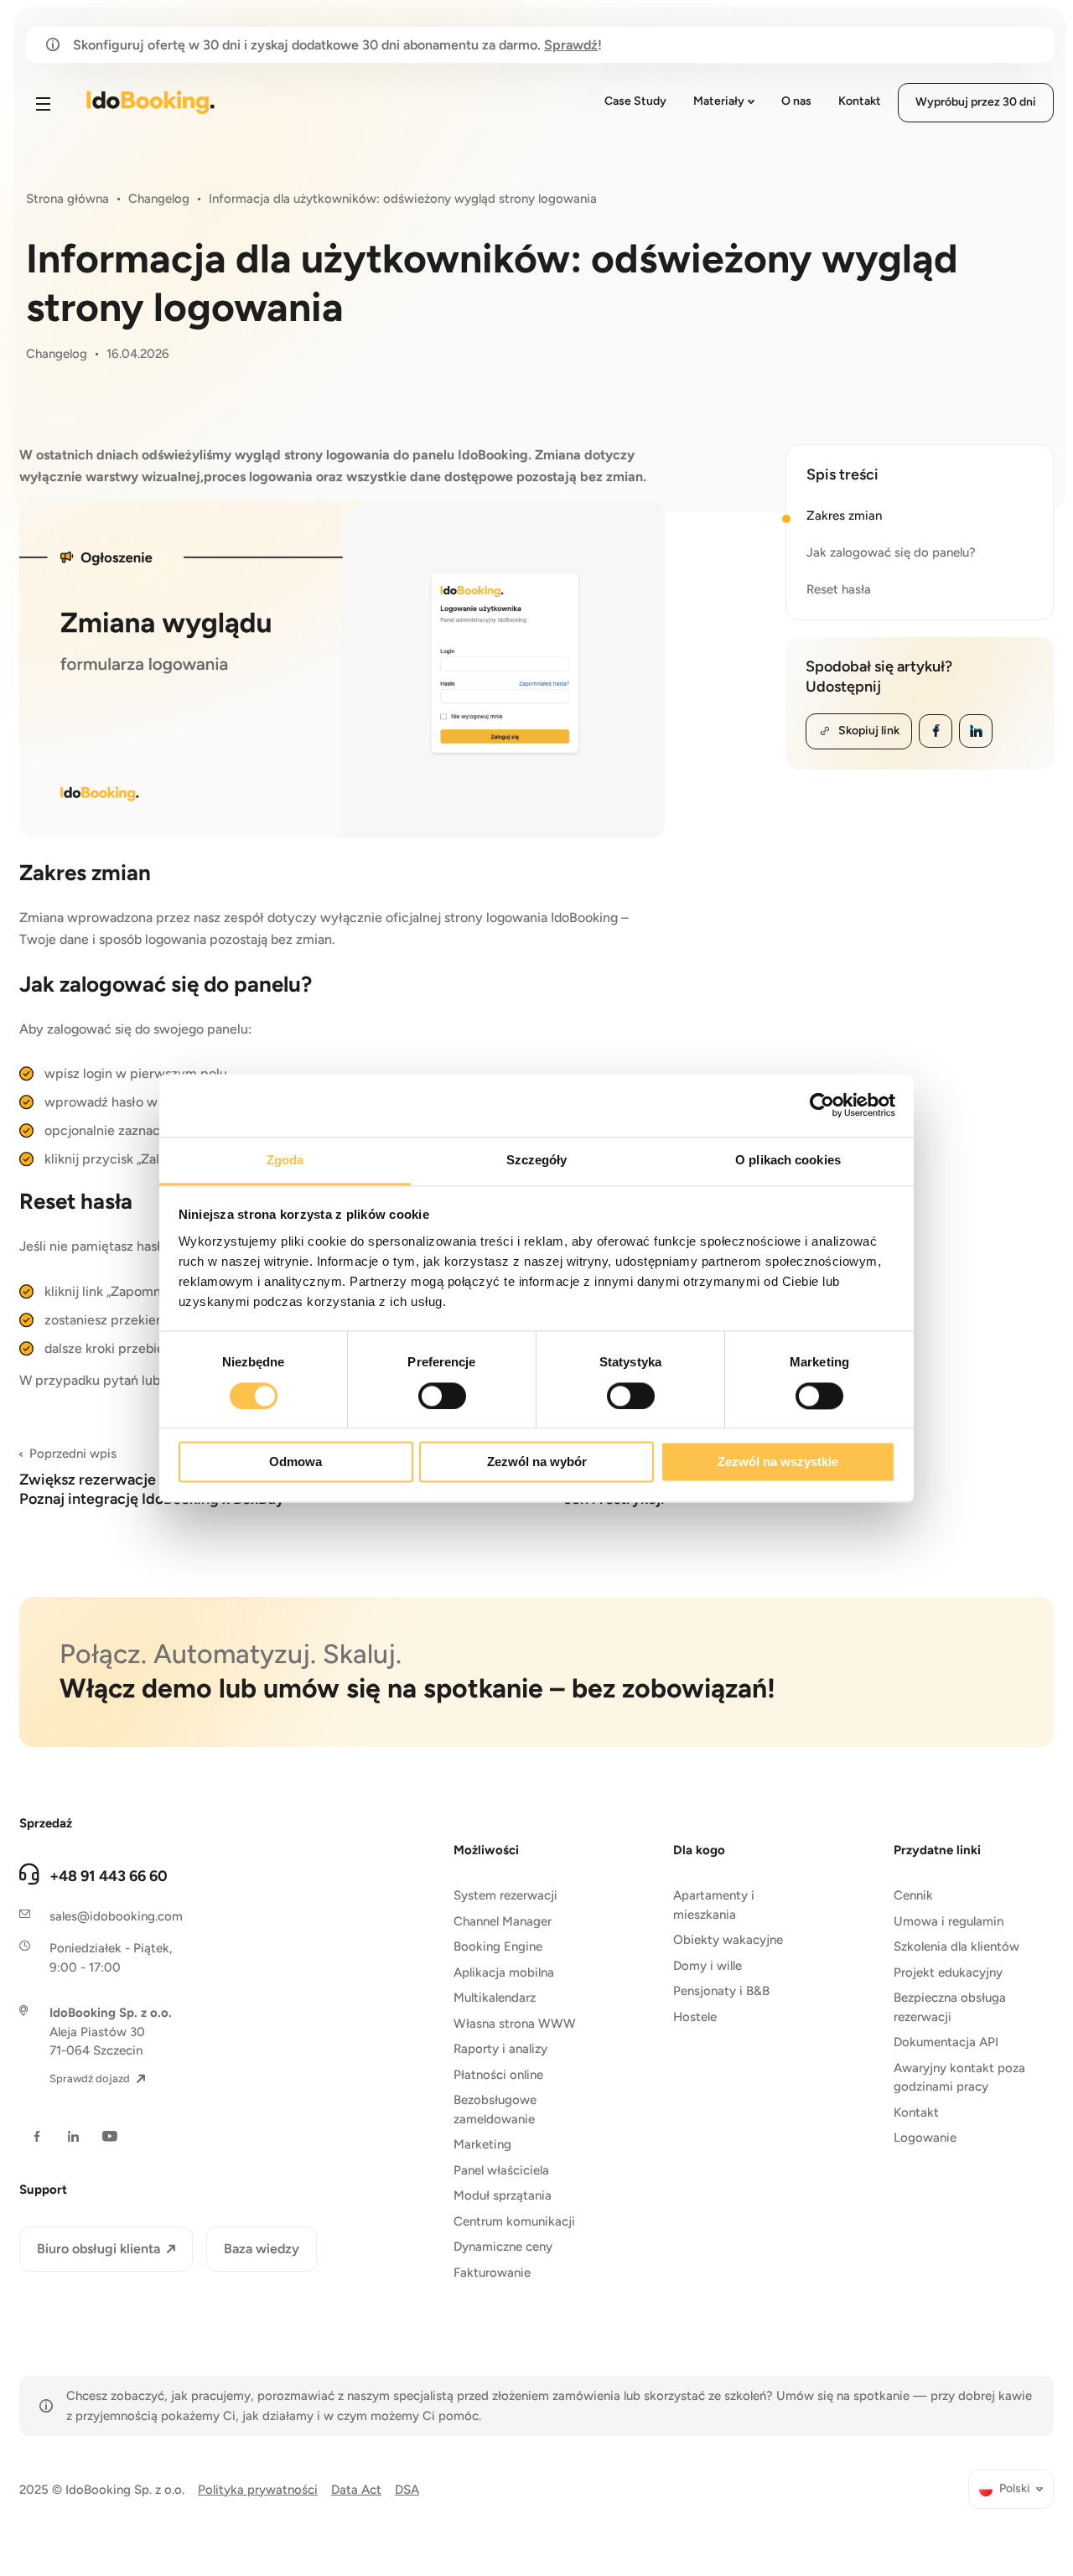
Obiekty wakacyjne (728, 1940)
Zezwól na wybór (537, 1462)
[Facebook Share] (936, 731)
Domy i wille (708, 1966)
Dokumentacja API (946, 2042)
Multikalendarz (495, 1998)
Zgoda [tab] (285, 1160)
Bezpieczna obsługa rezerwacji (950, 2007)
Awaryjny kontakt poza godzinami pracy (959, 2078)
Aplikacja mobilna (504, 1972)
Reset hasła (839, 589)
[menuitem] (1011, 2489)
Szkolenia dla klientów (956, 1946)
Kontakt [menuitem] (860, 101)
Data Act (356, 2490)
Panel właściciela (501, 2170)
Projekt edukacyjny (948, 1972)
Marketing (482, 2144)
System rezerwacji (505, 1895)
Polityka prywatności (258, 2490)
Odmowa (295, 1462)
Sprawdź (571, 45)
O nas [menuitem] (796, 101)
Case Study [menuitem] (635, 101)
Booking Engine (498, 1946)
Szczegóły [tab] (537, 1160)
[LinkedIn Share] (976, 731)
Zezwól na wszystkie (778, 1462)
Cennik (913, 1895)
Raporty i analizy (500, 2049)
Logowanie (925, 2138)
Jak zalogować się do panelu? (891, 552)
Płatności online (498, 2075)
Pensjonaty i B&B (721, 1991)
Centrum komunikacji (514, 2221)
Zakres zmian (844, 516)
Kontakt (916, 2112)
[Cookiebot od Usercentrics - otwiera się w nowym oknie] (822, 1105)
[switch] (442, 1396)
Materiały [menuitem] (719, 101)
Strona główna (67, 199)
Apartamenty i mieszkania (714, 1905)
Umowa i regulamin (949, 1921)
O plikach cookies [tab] (788, 1160)
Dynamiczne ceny (503, 2247)
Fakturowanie (492, 2273)
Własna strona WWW (515, 2024)
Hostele (695, 2017)
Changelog (159, 199)
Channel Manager (503, 1921)
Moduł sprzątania (503, 2195)
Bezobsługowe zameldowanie (495, 2110)
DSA (407, 2490)
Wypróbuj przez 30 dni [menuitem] (976, 102)
